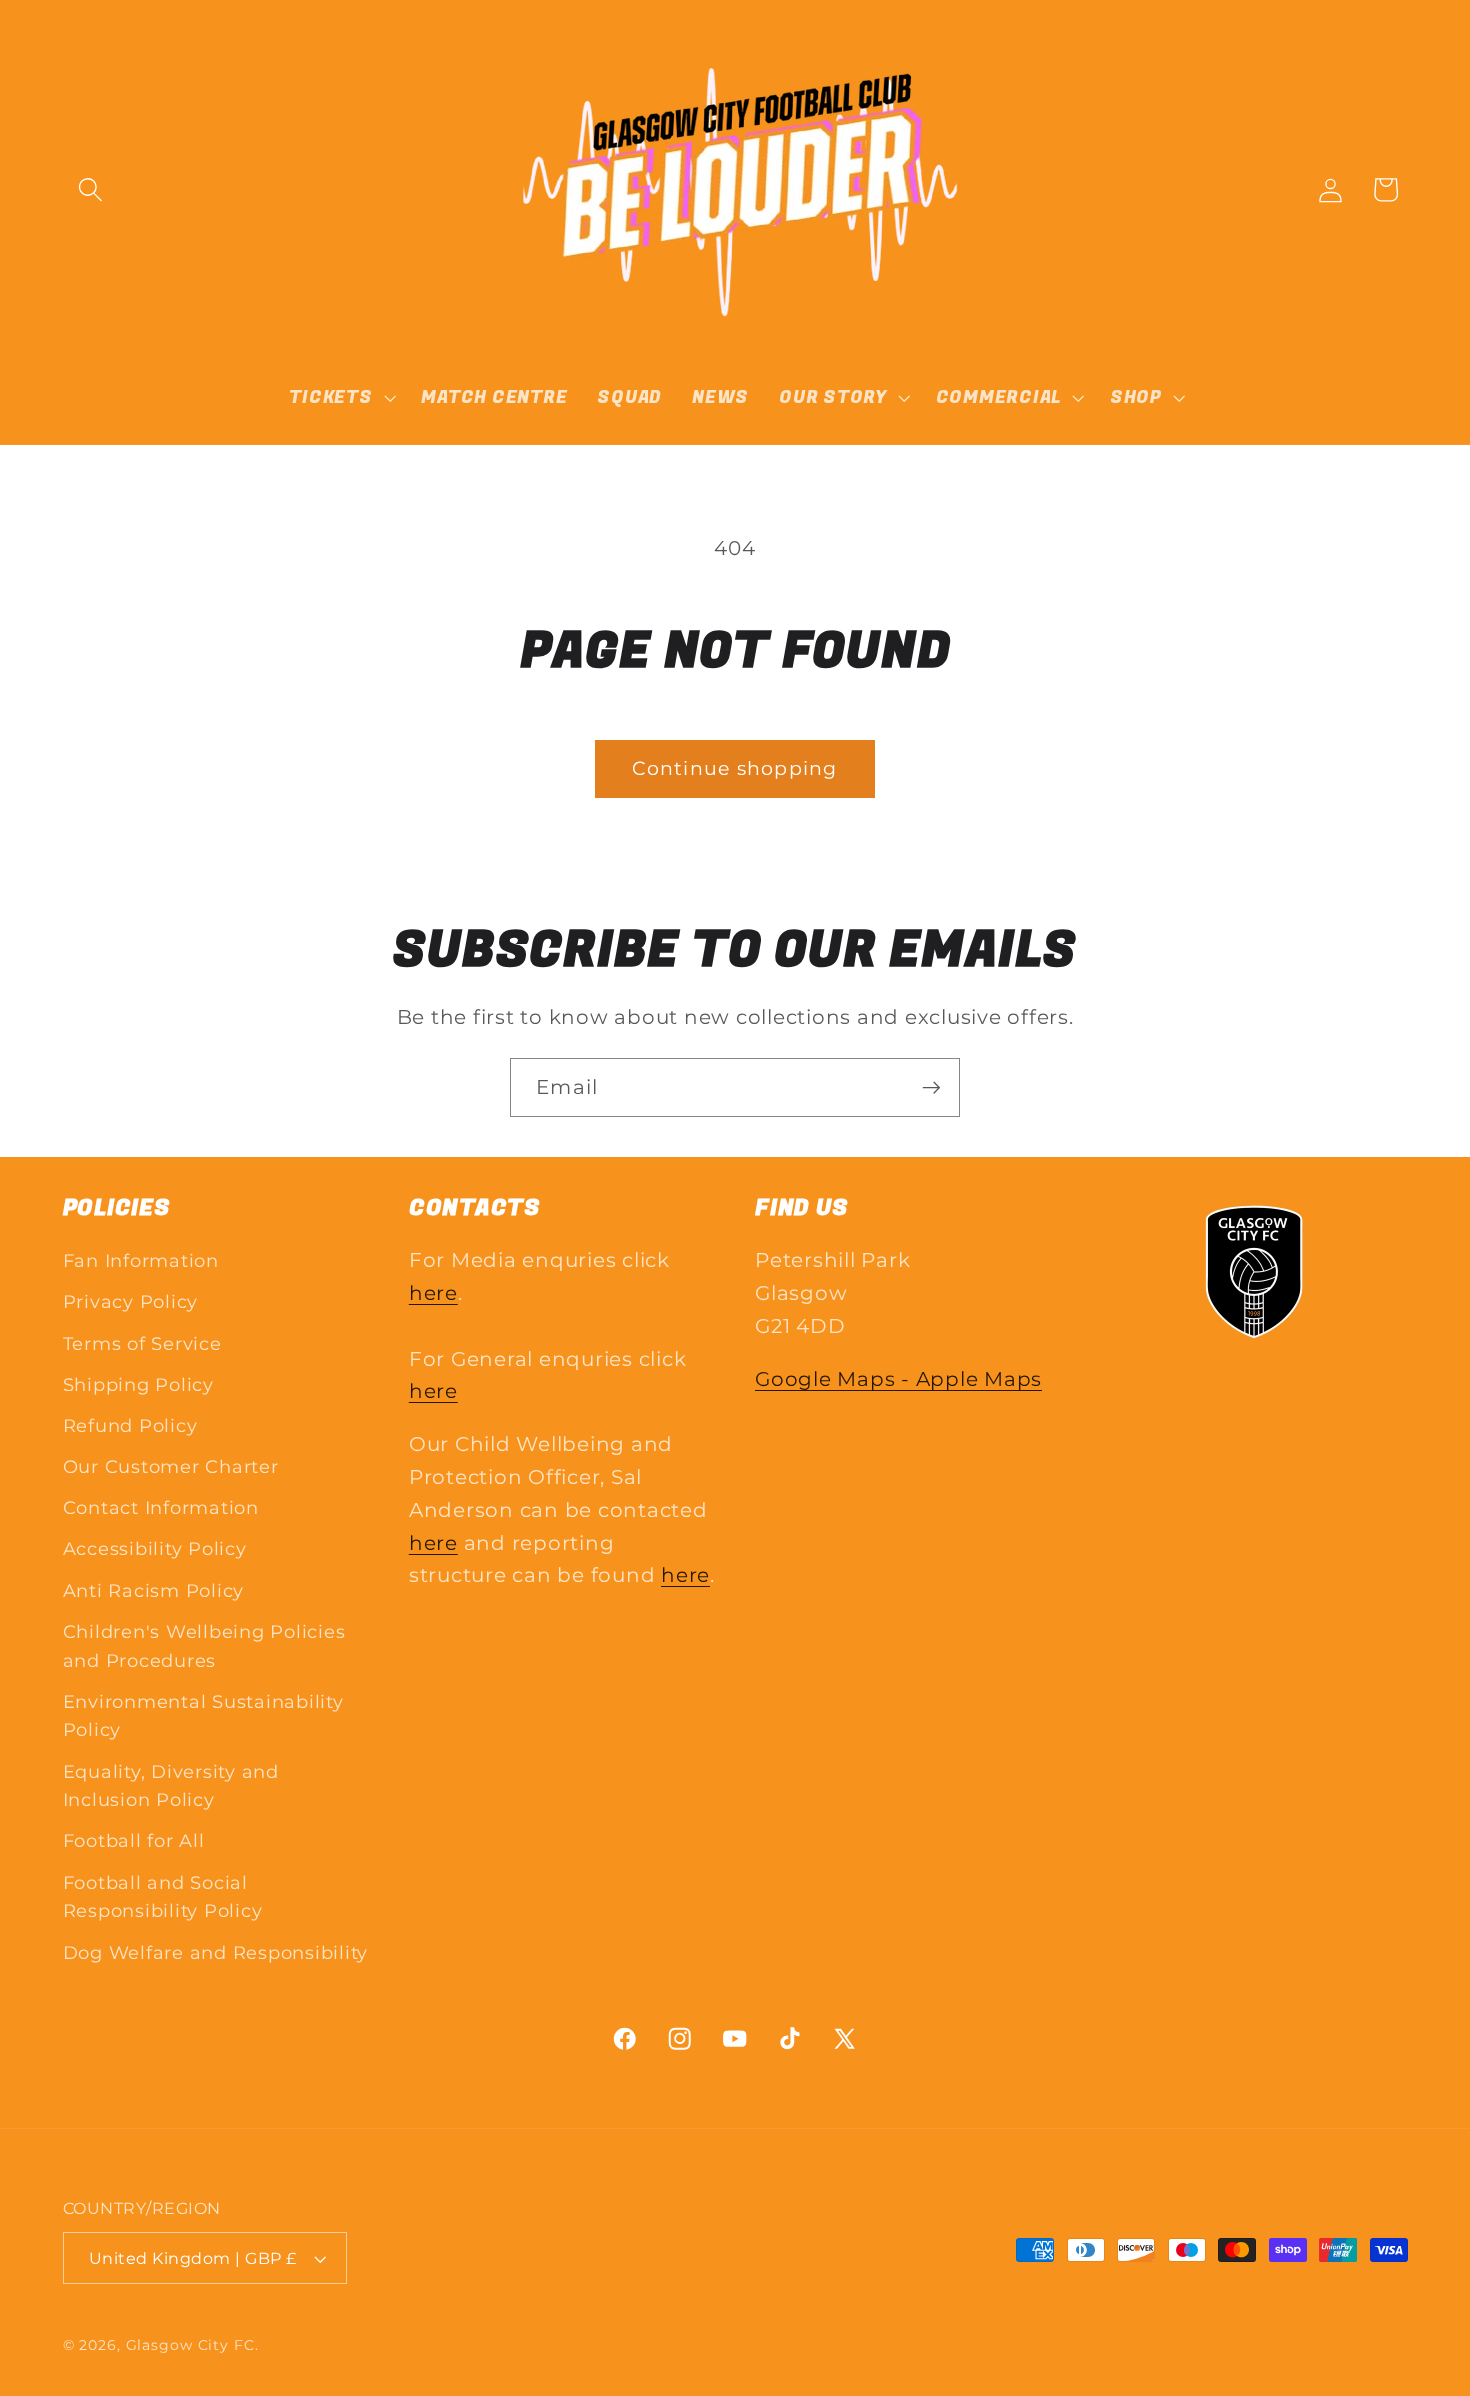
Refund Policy (130, 1425)
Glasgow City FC (190, 2345)
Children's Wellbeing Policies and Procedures (204, 1646)
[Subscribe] (931, 1087)
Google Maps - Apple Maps (898, 1379)
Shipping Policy (138, 1384)
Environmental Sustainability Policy (203, 1716)
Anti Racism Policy (154, 1590)
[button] (90, 189)
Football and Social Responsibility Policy (163, 1897)
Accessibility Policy (155, 1548)
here (433, 1293)
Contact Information (161, 1507)
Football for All (134, 1840)
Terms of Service (142, 1343)
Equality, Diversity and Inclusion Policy (171, 1786)
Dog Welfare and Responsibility (216, 1952)
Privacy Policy (131, 1301)
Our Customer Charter (171, 1466)
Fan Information (141, 1260)
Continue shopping (734, 768)
